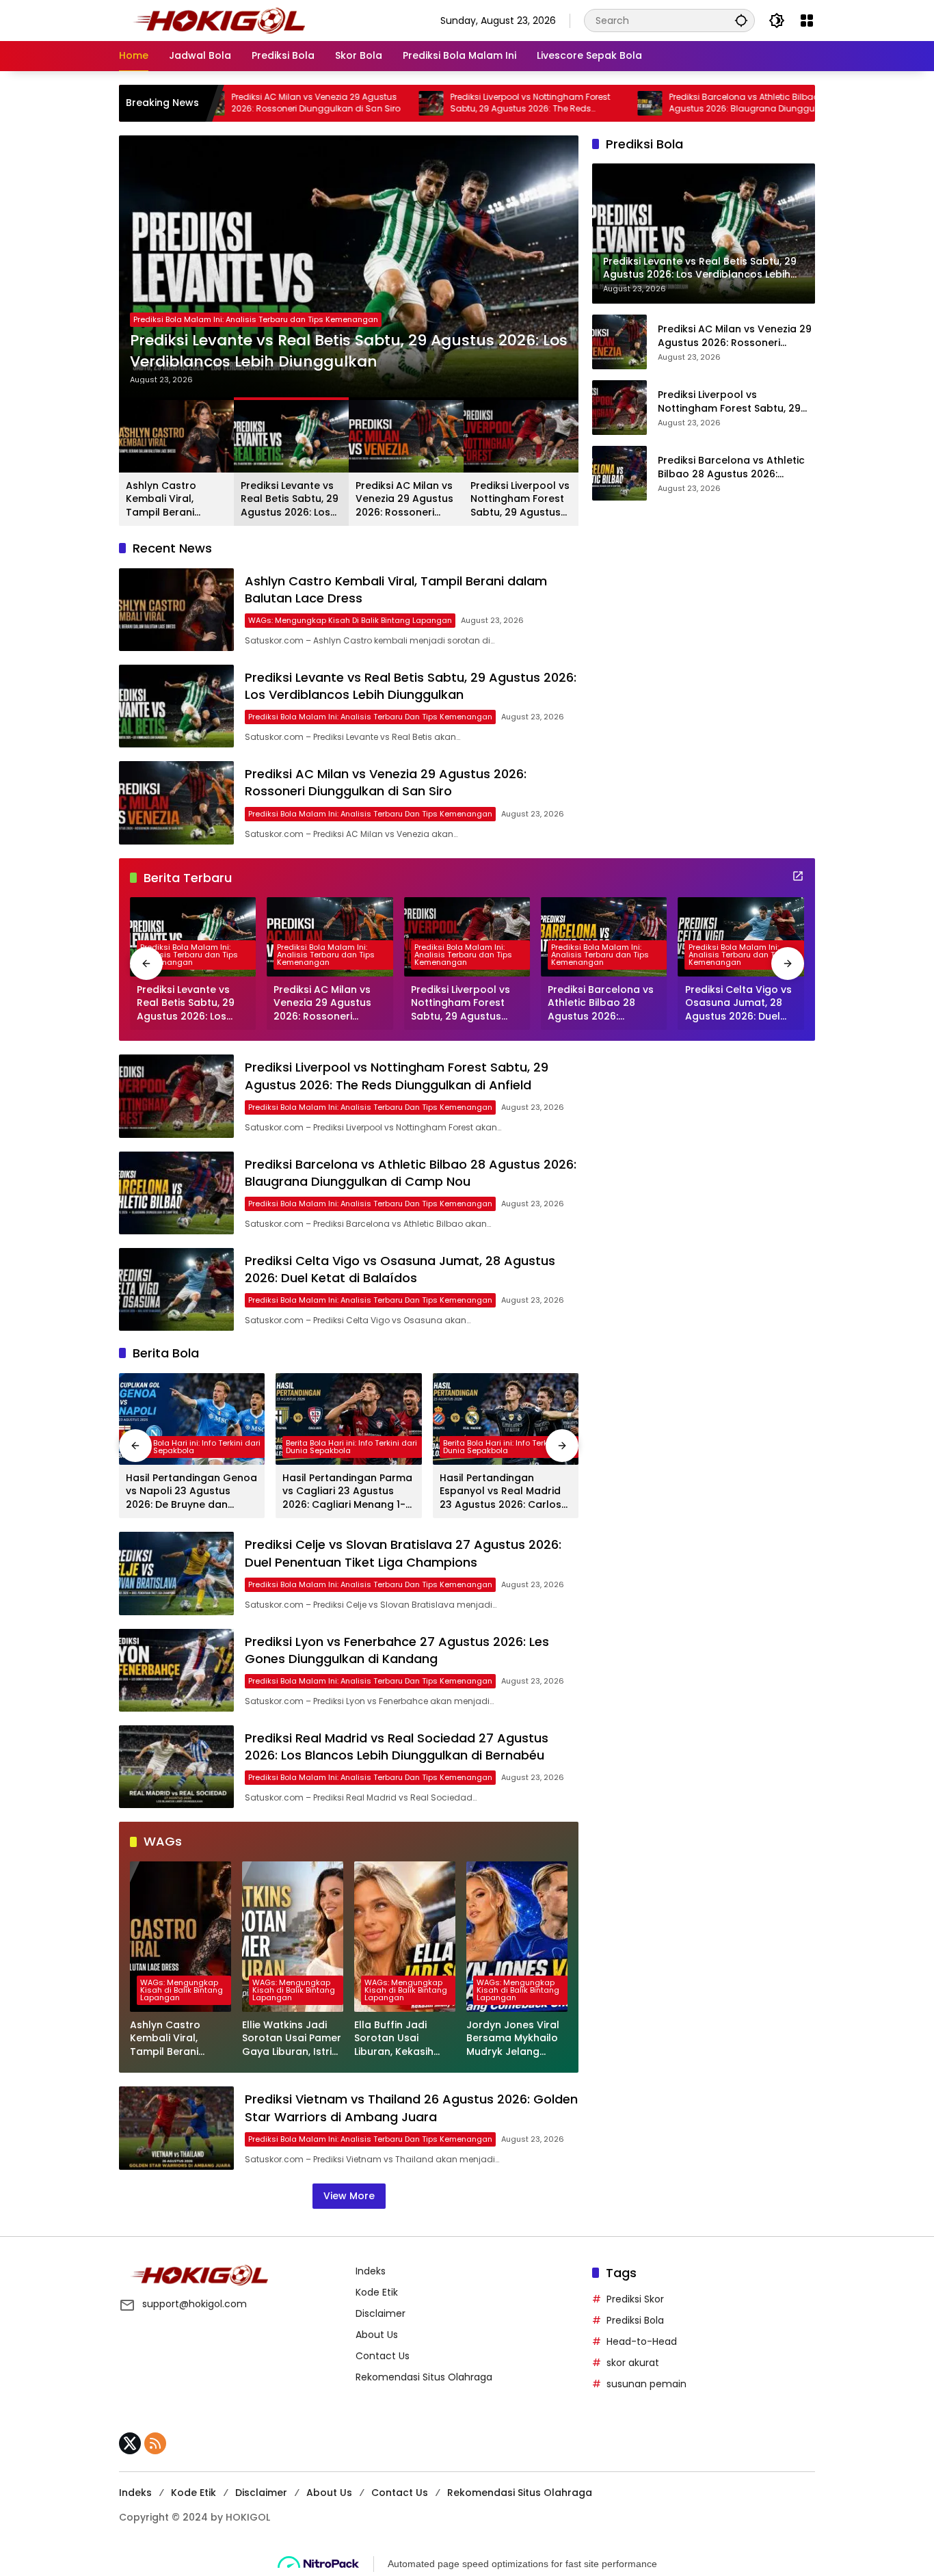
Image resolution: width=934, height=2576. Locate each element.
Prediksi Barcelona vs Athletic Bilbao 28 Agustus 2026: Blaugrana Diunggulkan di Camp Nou (670, 103)
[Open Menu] (807, 21)
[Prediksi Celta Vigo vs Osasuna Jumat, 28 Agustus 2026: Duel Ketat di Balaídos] (741, 937)
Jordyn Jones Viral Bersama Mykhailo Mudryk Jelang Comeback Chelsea (516, 2039)
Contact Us (383, 2356)
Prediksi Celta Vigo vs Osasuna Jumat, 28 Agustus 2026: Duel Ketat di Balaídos (738, 1004)
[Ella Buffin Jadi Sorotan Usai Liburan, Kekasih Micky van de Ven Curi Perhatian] (405, 1937)
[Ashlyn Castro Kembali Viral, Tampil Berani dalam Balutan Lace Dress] (176, 610)
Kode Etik (377, 2292)
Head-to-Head (642, 2341)
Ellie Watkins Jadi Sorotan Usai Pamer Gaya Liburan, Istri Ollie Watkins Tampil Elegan (293, 2039)
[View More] (798, 876)
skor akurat (633, 2363)
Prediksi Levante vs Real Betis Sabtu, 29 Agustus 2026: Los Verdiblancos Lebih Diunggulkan (349, 351)
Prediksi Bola (635, 2320)
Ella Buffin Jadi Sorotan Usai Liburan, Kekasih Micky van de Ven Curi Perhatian (397, 2039)
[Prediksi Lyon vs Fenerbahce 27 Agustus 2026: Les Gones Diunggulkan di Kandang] (176, 1670)
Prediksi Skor (635, 2299)
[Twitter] (130, 2443)
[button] (741, 20)
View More (349, 2196)
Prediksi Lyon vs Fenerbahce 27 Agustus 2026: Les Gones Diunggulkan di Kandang (397, 1650)
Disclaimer (381, 2313)
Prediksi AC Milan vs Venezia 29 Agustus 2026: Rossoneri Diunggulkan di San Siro (230, 103)
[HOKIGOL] (219, 20)
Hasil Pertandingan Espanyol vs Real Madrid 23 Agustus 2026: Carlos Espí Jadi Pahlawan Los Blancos (501, 1492)
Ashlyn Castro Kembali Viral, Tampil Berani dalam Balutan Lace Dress (176, 500)
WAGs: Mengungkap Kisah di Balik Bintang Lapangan (350, 620)
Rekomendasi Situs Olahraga (424, 2377)
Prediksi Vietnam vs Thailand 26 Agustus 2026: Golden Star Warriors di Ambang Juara (411, 2108)
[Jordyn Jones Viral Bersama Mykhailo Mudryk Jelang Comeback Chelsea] (517, 1937)
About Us (377, 2335)
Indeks (371, 2271)
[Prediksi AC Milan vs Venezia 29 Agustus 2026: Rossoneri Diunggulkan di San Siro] (176, 802)
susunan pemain (646, 2384)
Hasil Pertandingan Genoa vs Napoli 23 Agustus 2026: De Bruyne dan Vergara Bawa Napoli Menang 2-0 (191, 1492)
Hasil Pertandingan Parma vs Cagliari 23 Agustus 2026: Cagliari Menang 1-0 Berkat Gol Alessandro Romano (347, 1492)
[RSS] (155, 2443)
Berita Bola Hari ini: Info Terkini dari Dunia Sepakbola (195, 1447)
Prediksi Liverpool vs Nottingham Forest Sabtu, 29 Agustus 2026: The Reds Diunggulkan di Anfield (444, 103)
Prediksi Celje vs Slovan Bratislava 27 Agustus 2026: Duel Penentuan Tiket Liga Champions (403, 1553)
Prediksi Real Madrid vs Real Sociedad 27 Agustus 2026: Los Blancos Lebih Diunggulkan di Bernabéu (397, 1747)
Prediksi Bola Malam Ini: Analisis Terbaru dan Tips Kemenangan (256, 319)
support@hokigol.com (195, 2304)
